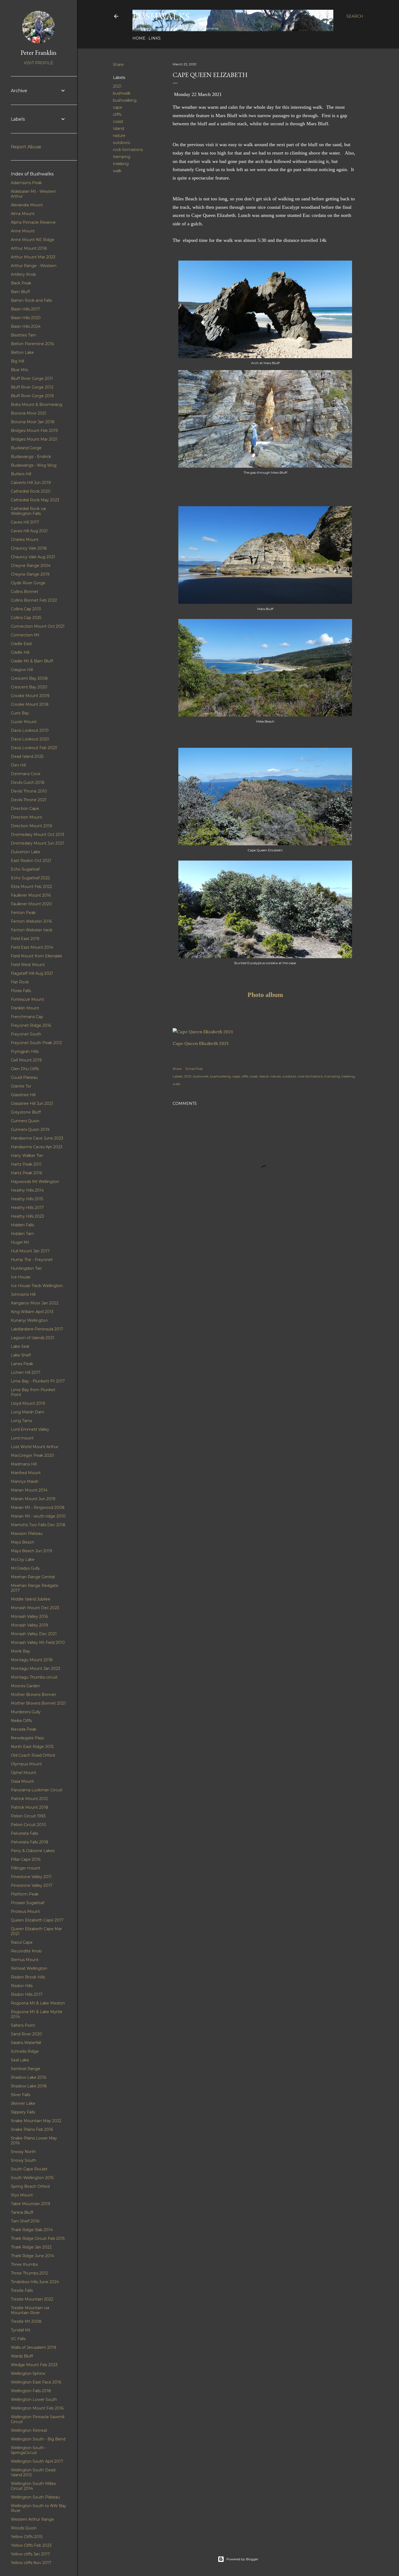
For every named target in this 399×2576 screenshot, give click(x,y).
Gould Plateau (24, 1077)
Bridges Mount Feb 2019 (34, 431)
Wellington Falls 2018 (31, 2391)
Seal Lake (20, 2060)
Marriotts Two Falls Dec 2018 (38, 1525)
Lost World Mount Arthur (35, 1447)
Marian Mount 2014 (29, 1490)
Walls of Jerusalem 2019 (34, 2347)
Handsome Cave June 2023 (37, 1138)
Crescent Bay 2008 (29, 678)
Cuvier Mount (24, 722)
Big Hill (18, 361)
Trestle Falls (22, 2291)
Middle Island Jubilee (31, 1599)
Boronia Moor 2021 (29, 413)
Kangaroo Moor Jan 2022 (35, 1303)
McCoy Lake (23, 1560)
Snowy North (23, 2152)
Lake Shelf (21, 1355)
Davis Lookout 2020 (30, 739)
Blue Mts (19, 370)
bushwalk (122, 93)
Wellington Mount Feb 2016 (37, 2408)
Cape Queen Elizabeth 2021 (201, 1043)
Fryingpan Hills (25, 1051)
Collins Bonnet (25, 592)
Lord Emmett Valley (30, 1429)
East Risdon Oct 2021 (31, 861)
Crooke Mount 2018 (30, 704)
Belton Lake (22, 352)
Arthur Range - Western (34, 266)
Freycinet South (26, 1034)
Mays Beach (23, 1542)
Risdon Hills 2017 (27, 1994)
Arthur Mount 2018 (29, 248)
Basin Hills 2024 (26, 326)
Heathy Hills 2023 (27, 1216)
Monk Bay (20, 1651)
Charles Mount (25, 540)
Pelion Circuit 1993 (28, 1816)
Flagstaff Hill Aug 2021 (32, 973)
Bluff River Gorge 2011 (32, 378)
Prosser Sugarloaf (28, 1903)
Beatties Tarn (23, 335)
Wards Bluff (22, 2356)
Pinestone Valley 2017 (32, 1885)
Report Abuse (26, 147)
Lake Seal (20, 1346)
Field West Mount (28, 965)
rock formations (128, 150)
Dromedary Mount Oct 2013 (38, 835)
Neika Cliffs (21, 1721)
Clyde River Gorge (28, 583)
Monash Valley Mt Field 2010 (38, 1643)
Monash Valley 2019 (29, 1625)
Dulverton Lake (26, 852)
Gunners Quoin (25, 1121)
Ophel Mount (23, 1773)
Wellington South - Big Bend (38, 2439)
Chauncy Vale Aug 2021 (33, 557)
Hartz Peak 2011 (26, 1164)
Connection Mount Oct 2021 (38, 626)
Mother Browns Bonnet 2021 (38, 1703)
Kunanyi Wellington (29, 1320)
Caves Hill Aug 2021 (29, 531)
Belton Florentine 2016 (32, 344)
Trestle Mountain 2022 (32, 2299)
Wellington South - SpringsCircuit (29, 2450)
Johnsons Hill (23, 1294)
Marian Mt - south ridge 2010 (38, 1516)
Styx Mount (22, 2195)
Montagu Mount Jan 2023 (36, 1669)
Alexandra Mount (27, 205)
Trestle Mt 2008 (26, 2321)
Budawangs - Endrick (31, 457)
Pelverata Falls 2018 (30, 1842)
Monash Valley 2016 (29, 1616)
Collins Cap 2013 (26, 609)
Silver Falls (20, 2095)
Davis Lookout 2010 (30, 730)
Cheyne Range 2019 (30, 574)
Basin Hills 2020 (26, 318)
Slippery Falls (23, 2112)
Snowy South (23, 2160)
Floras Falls (21, 991)
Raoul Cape (22, 1942)
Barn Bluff (20, 292)
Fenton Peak (23, 913)
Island (118, 129)
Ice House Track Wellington (37, 1286)
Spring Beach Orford (30, 2186)
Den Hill (18, 765)
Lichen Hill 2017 (26, 1372)
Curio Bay (20, 713)
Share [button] (118, 65)
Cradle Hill (20, 652)
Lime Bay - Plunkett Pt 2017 (38, 1381)
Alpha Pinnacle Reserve (33, 222)
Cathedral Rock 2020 (31, 491)
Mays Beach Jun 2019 (31, 1551)
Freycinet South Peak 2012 (36, 1043)
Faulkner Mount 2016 (31, 895)
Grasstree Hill (23, 1095)
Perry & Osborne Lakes (33, 1851)
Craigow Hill (22, 670)
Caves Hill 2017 (25, 522)
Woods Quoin (24, 2528)
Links (155, 38)
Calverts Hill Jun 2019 (31, 483)
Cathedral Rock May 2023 (35, 500)
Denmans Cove (26, 774)
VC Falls (18, 2339)
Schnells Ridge (25, 2051)
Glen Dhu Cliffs (25, 1069)
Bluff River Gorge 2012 (32, 387)
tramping (122, 157)
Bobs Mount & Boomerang (37, 405)
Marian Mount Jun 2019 (33, 1499)
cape (118, 107)
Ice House (21, 1277)
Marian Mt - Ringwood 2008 (38, 1507)
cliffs (117, 114)
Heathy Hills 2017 (27, 1208)
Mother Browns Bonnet (33, 1695)
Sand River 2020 (26, 2034)
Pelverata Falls (24, 1833)
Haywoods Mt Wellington (35, 1182)
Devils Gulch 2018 (28, 782)
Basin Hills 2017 (25, 309)
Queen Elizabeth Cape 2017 (37, 1920)
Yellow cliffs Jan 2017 (30, 2554)
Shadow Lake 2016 (28, 2077)
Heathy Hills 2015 (27, 1199)
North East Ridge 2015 (32, 1747)
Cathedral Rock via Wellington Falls (28, 511)
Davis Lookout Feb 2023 (34, 748)
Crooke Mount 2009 (30, 696)
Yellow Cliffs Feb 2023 (31, 2545)
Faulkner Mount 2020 (31, 904)
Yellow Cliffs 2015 (27, 2537)
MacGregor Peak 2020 (32, 1455)
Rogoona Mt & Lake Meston (38, 2003)
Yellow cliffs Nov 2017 (31, 2563)
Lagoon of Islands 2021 (33, 1338)
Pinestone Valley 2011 (31, 1877)
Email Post (194, 1069)
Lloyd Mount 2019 (28, 1403)
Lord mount (22, 1438)
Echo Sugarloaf (25, 869)
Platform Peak (25, 1894)
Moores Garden (26, 1686)
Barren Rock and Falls (31, 300)
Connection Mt (25, 635)
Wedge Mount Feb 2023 (34, 2365)
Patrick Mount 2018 (30, 1807)
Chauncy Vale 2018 (29, 548)
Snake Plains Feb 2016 (32, 2129)
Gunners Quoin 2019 (30, 1130)
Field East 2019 (25, 939)
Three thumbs (24, 2264)
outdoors (121, 143)
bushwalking (125, 100)
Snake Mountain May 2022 (36, 2121)
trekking (121, 164)
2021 (117, 86)
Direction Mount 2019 (31, 826)
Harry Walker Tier (27, 1156)
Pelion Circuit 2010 (28, 1825)
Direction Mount (26, 817)
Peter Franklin (39, 52)
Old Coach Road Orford (33, 1755)
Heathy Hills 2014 (27, 1190)
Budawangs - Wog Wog (34, 465)
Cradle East (21, 644)
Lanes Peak (22, 1364)
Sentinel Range (26, 2069)
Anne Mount (23, 231)
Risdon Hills (22, 1986)
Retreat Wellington (29, 1968)
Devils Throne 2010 (29, 791)
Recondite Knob (26, 1951)
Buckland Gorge (26, 448)
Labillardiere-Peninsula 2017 (37, 1329)
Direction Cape (25, 809)
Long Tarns (21, 1421)
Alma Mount (23, 214)
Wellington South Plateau (35, 2497)
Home (139, 38)
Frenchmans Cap (27, 1017)
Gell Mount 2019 (26, 1060)
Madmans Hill (24, 1464)
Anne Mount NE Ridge (33, 240)
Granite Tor (21, 1086)
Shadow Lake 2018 (29, 2086)
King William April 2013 (32, 1312)
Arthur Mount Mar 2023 (33, 257)
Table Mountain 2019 (31, 2204)
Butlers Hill (21, 474)
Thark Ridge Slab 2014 (32, 2230)
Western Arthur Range (32, 2519)
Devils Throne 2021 (29, 800)
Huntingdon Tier (26, 1268)
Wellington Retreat (29, 2430)
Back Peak (21, 283)
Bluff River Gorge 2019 (32, 396)
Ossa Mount (22, 1781)
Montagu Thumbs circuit (34, 1677)
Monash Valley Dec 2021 (34, 1634)
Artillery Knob (23, 274)
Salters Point (23, 2025)
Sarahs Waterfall (26, 2043)
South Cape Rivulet (29, 2169)
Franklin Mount (25, 1008)
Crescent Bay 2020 (29, 687)
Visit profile (39, 63)
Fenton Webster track (32, 930)
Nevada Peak (24, 1729)
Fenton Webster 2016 (31, 921)
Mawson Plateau (27, 1534)
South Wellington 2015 (32, 2178)
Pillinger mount (26, 1868)
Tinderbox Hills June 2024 (35, 2282)
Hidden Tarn (22, 1234)
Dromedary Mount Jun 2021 (37, 843)
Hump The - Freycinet (32, 1260)
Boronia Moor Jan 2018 (33, 422)
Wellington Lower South (34, 2399)
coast (118, 121)
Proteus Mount (25, 1911)
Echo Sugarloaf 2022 (30, 878)
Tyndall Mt (21, 2330)
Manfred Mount (26, 1473)
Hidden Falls (22, 1225)
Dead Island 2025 (27, 756)
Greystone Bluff (26, 1112)
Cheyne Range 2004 (31, 566)
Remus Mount (25, 1960)
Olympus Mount (26, 1764)
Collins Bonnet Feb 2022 (34, 600)
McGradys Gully (25, 1568)
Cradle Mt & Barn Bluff (32, 661)
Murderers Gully (26, 1712)
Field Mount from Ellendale (37, 956)
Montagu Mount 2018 (32, 1660)
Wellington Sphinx (28, 2373)
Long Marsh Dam (28, 1412)
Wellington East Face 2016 (36, 2382)
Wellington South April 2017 (37, 2461)
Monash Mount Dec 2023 (35, 1608)
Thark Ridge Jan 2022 (31, 2247)
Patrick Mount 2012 (29, 1799)
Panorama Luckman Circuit (37, 1790)
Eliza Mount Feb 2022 (31, 887)
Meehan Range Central (33, 1577)
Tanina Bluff (22, 2212)
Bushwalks (161, 16)
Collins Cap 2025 (26, 618)
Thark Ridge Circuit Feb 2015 (38, 2238)
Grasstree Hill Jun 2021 (32, 1103)
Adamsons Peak (26, 183)
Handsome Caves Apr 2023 (37, 1147)
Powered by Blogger (242, 2559)
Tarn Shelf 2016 (25, 2221)
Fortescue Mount (27, 999)
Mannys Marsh (25, 1481)
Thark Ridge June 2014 (32, 2256)
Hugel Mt (20, 1242)
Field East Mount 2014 (32, 947)
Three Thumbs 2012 (29, 2273)
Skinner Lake (23, 2103)
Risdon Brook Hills (28, 1977)
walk (117, 171)
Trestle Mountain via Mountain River (30, 2310)
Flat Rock (20, 982)
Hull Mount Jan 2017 (30, 1251)
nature (119, 136)
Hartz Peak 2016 (26, 1173)
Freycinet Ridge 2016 (31, 1025)
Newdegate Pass (27, 1738)
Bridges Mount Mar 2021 (34, 439)
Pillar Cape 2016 (26, 1859)
